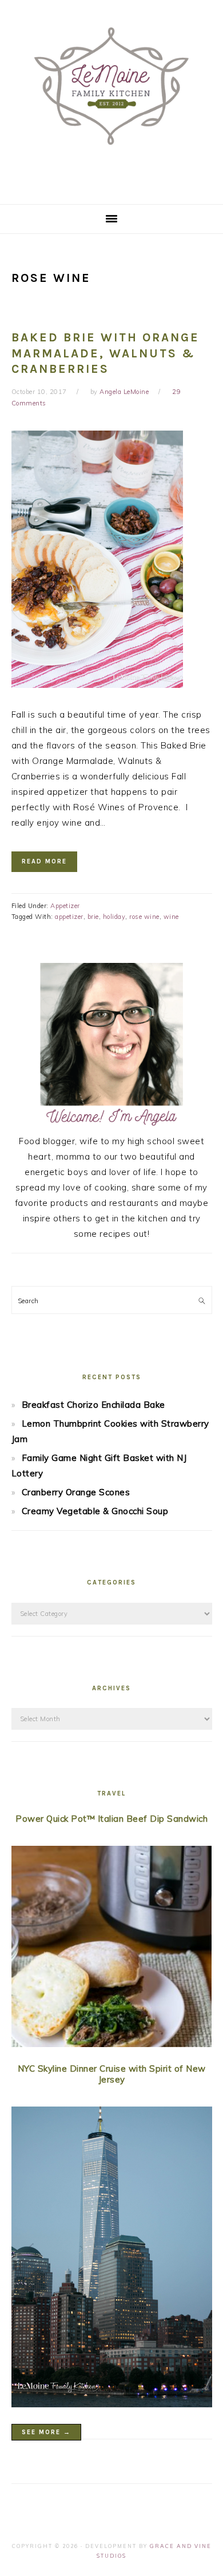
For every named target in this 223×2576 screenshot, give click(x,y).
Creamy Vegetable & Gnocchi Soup (95, 1511)
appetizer (69, 917)
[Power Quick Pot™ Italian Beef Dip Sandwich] (112, 1949)
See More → (46, 2432)
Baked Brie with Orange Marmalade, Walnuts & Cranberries (105, 353)
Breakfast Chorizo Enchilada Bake (93, 1405)
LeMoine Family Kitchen (111, 98)
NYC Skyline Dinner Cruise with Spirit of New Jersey (112, 2074)
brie (93, 917)
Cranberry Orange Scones (76, 1492)
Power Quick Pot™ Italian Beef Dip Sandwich (111, 1819)
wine (171, 917)
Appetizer (65, 906)
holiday (114, 917)
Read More (44, 861)
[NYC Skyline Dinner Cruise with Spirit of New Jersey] (112, 2260)
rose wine (144, 917)
